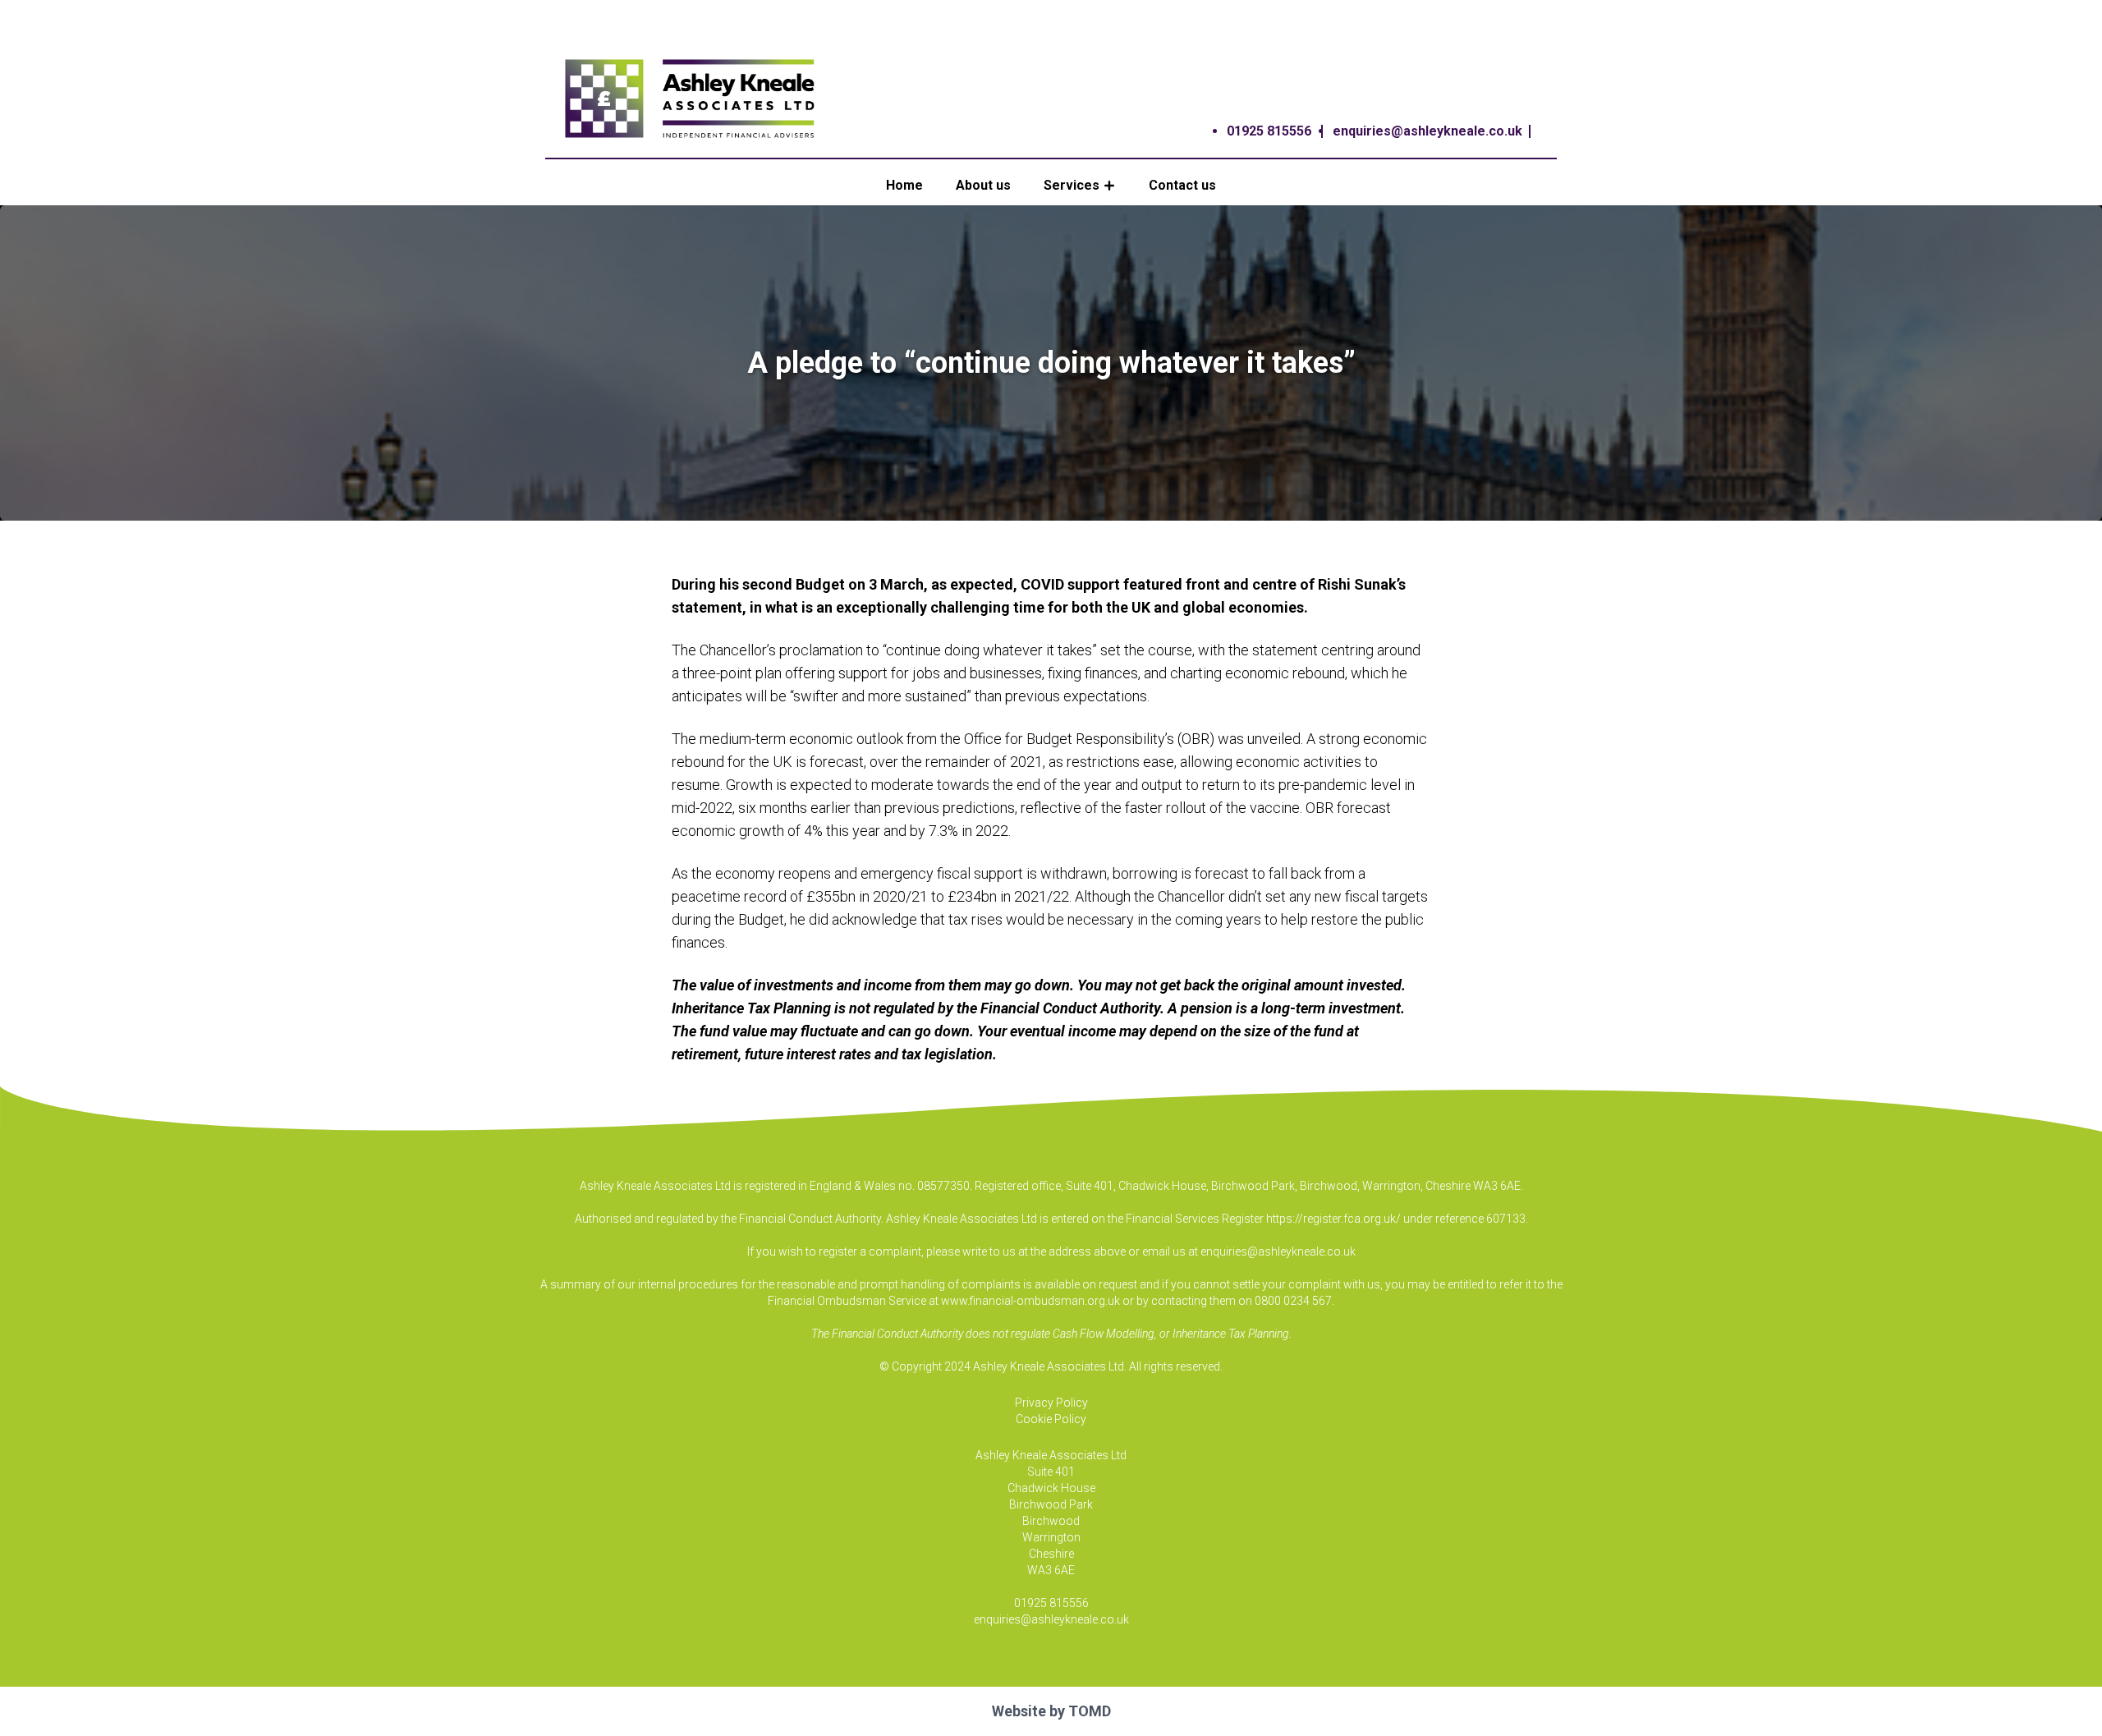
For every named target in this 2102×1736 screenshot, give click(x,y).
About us (983, 185)
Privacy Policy (1051, 1403)
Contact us (1182, 185)
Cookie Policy (1051, 1419)
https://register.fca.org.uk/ (1333, 1219)
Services (1072, 185)
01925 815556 (1269, 131)
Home (904, 185)
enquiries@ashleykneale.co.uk (1427, 131)
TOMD (1090, 1711)
